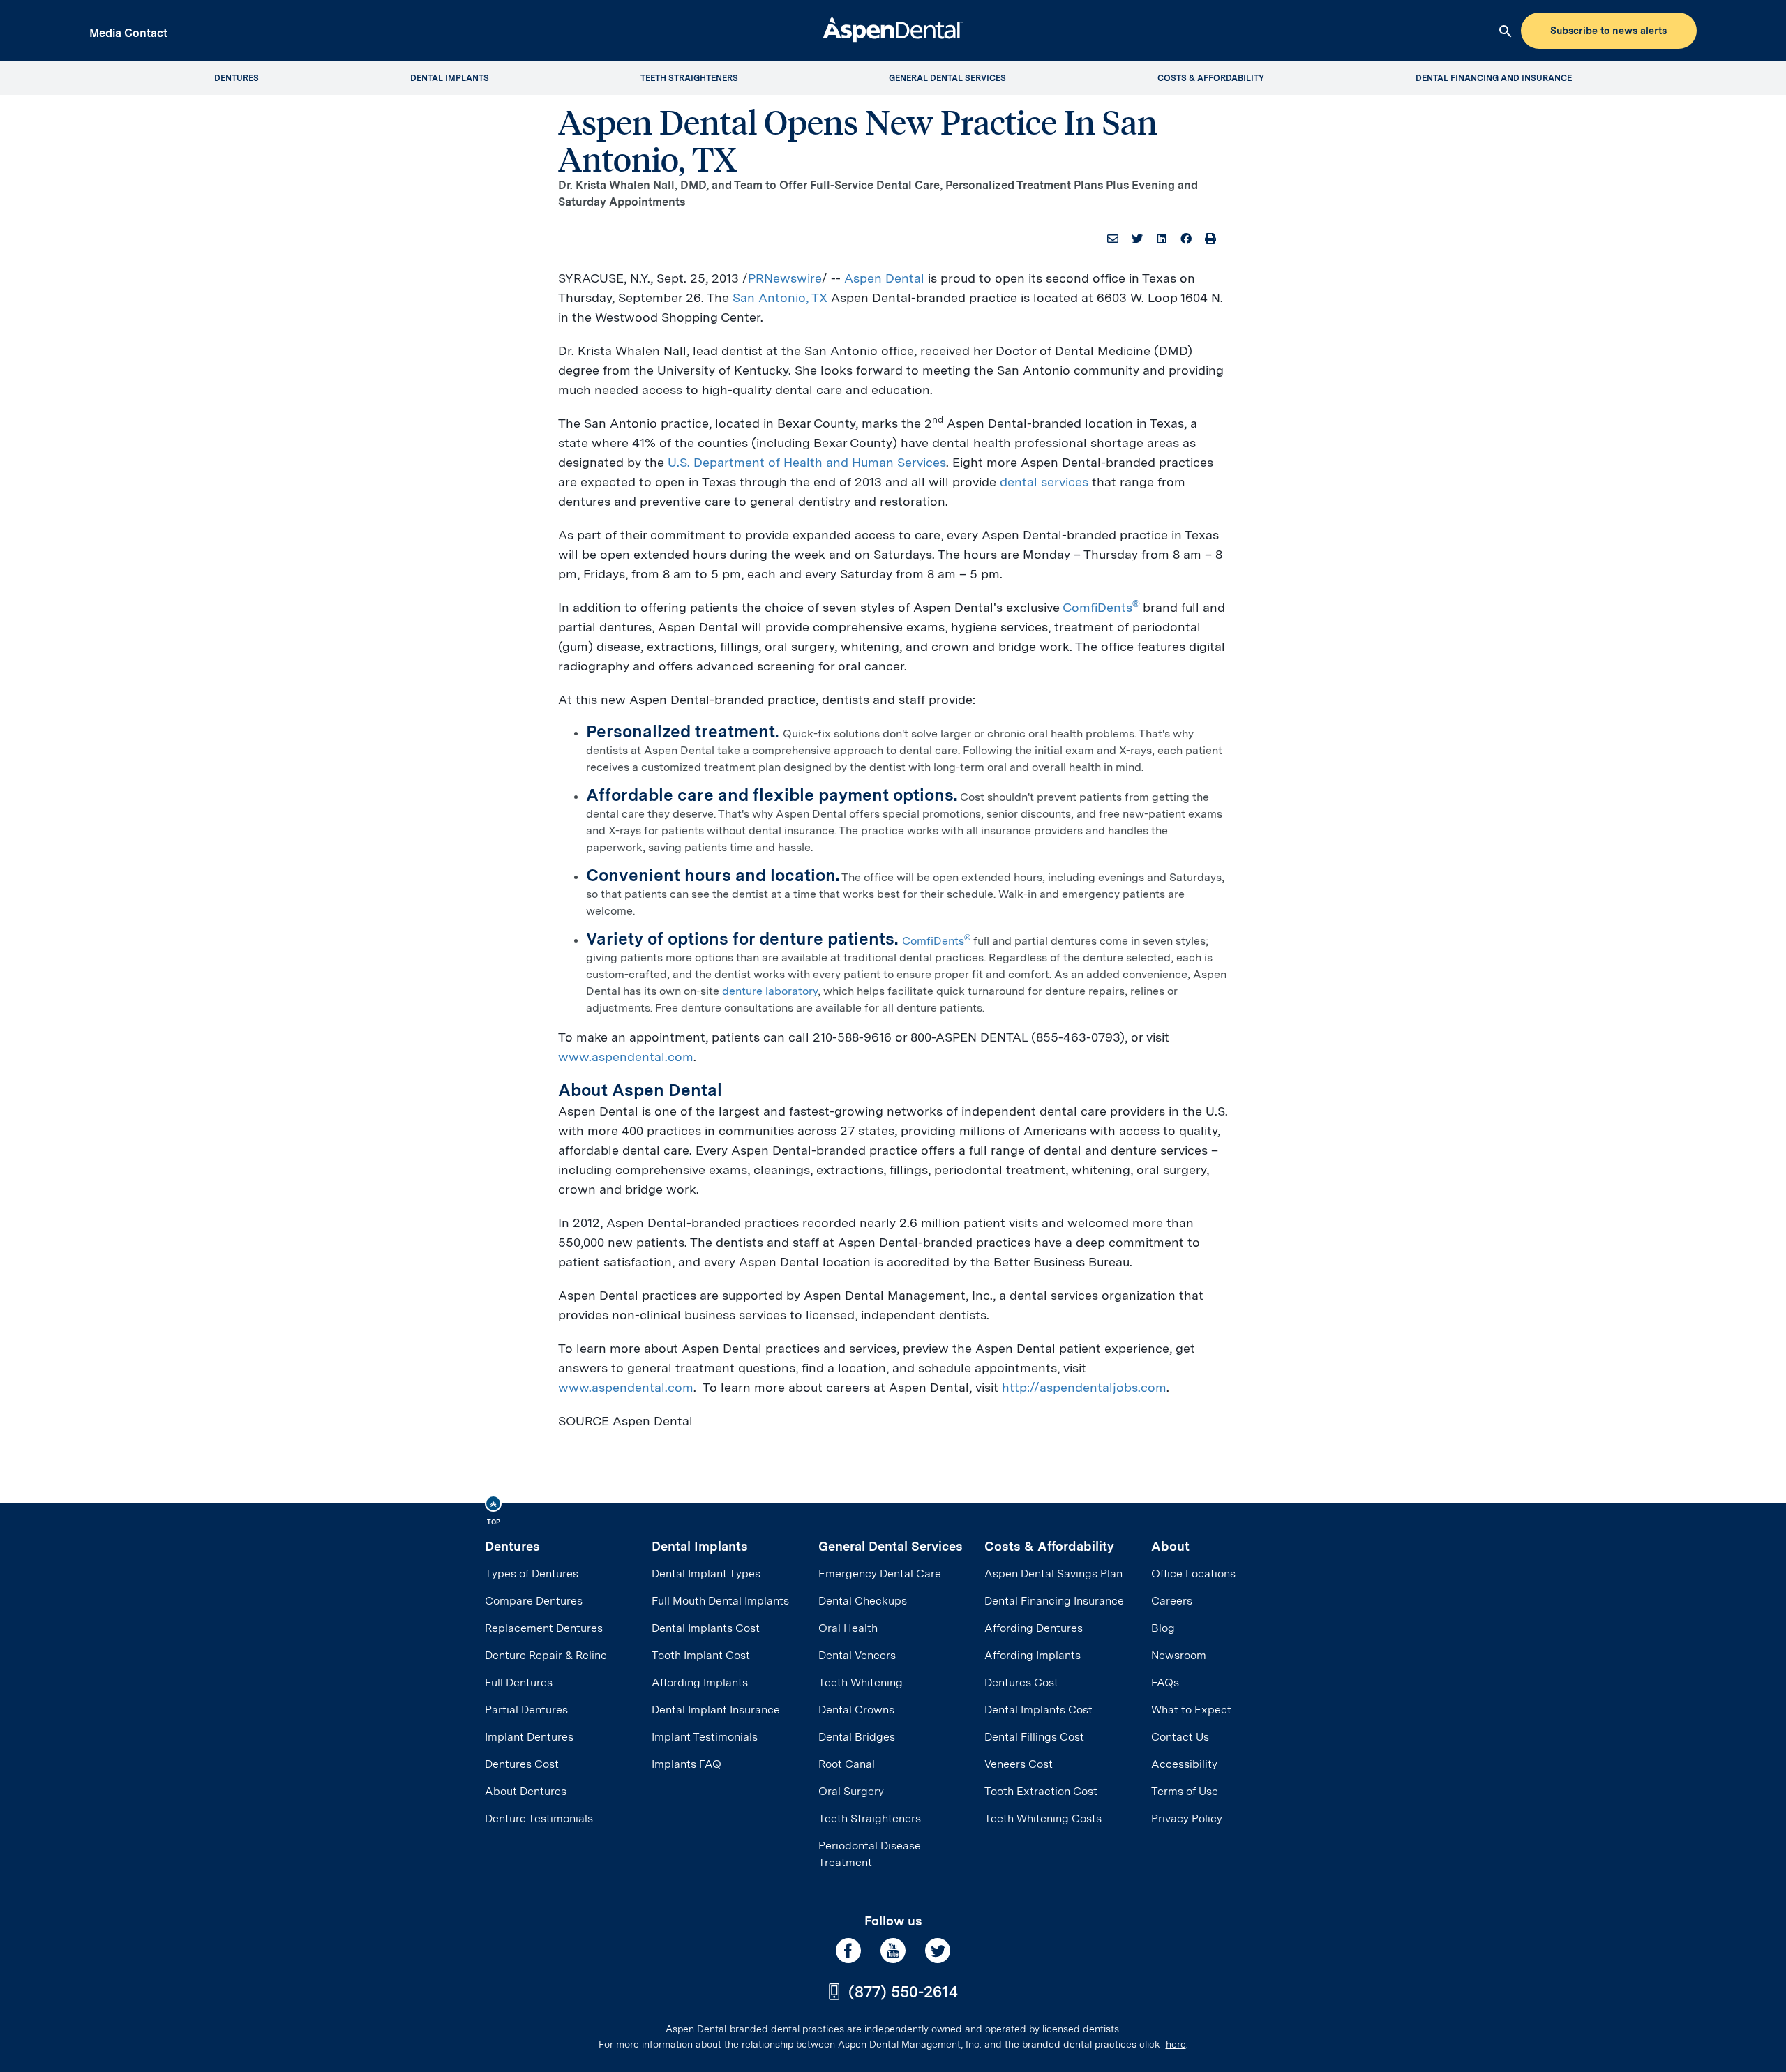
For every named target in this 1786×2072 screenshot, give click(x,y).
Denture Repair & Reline (546, 1655)
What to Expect (1191, 1710)
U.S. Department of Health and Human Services (807, 462)
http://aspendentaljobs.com (1084, 1387)
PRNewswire (785, 278)
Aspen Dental (884, 278)
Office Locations (1193, 1574)
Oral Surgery (851, 1791)
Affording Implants (700, 1682)
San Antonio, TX (780, 298)
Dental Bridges (857, 1737)
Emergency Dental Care (880, 1574)
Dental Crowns (856, 1710)
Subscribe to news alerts (1608, 31)
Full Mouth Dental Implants (720, 1601)
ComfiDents (1101, 607)
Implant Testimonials (705, 1737)
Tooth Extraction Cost (1041, 1791)
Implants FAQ (686, 1764)
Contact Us (1180, 1737)
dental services (1044, 482)
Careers (1172, 1601)
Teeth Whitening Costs (1043, 1818)
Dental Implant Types (706, 1574)
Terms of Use (1185, 1791)
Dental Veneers (857, 1655)
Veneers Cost (1019, 1764)
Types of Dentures (532, 1574)
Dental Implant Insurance (716, 1710)
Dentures (512, 1546)
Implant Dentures (529, 1737)
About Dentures (526, 1791)
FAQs (1165, 1682)
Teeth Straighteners (870, 1818)
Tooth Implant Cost (701, 1655)
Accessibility (1184, 1764)
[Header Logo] (893, 28)
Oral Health (848, 1628)
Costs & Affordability (1049, 1546)
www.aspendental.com (626, 1057)
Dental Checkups (863, 1601)
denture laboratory (770, 991)
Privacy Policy (1187, 1818)
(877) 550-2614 (903, 1992)
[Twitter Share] (1137, 239)
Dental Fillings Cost (1034, 1737)
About (1170, 1546)
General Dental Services (891, 1546)
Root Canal (847, 1764)
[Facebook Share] (1186, 239)
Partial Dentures (526, 1710)
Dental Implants (700, 1546)
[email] (1113, 239)
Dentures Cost (522, 1764)
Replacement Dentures (544, 1628)
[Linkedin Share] (1162, 239)
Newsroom (1179, 1655)
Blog (1163, 1628)
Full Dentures (519, 1682)
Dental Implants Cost (706, 1628)
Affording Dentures (1034, 1628)
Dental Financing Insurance (1054, 1601)
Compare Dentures (534, 1601)
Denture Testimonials (539, 1818)
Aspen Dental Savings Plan (1053, 1574)
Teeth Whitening (861, 1682)
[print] (1210, 239)
